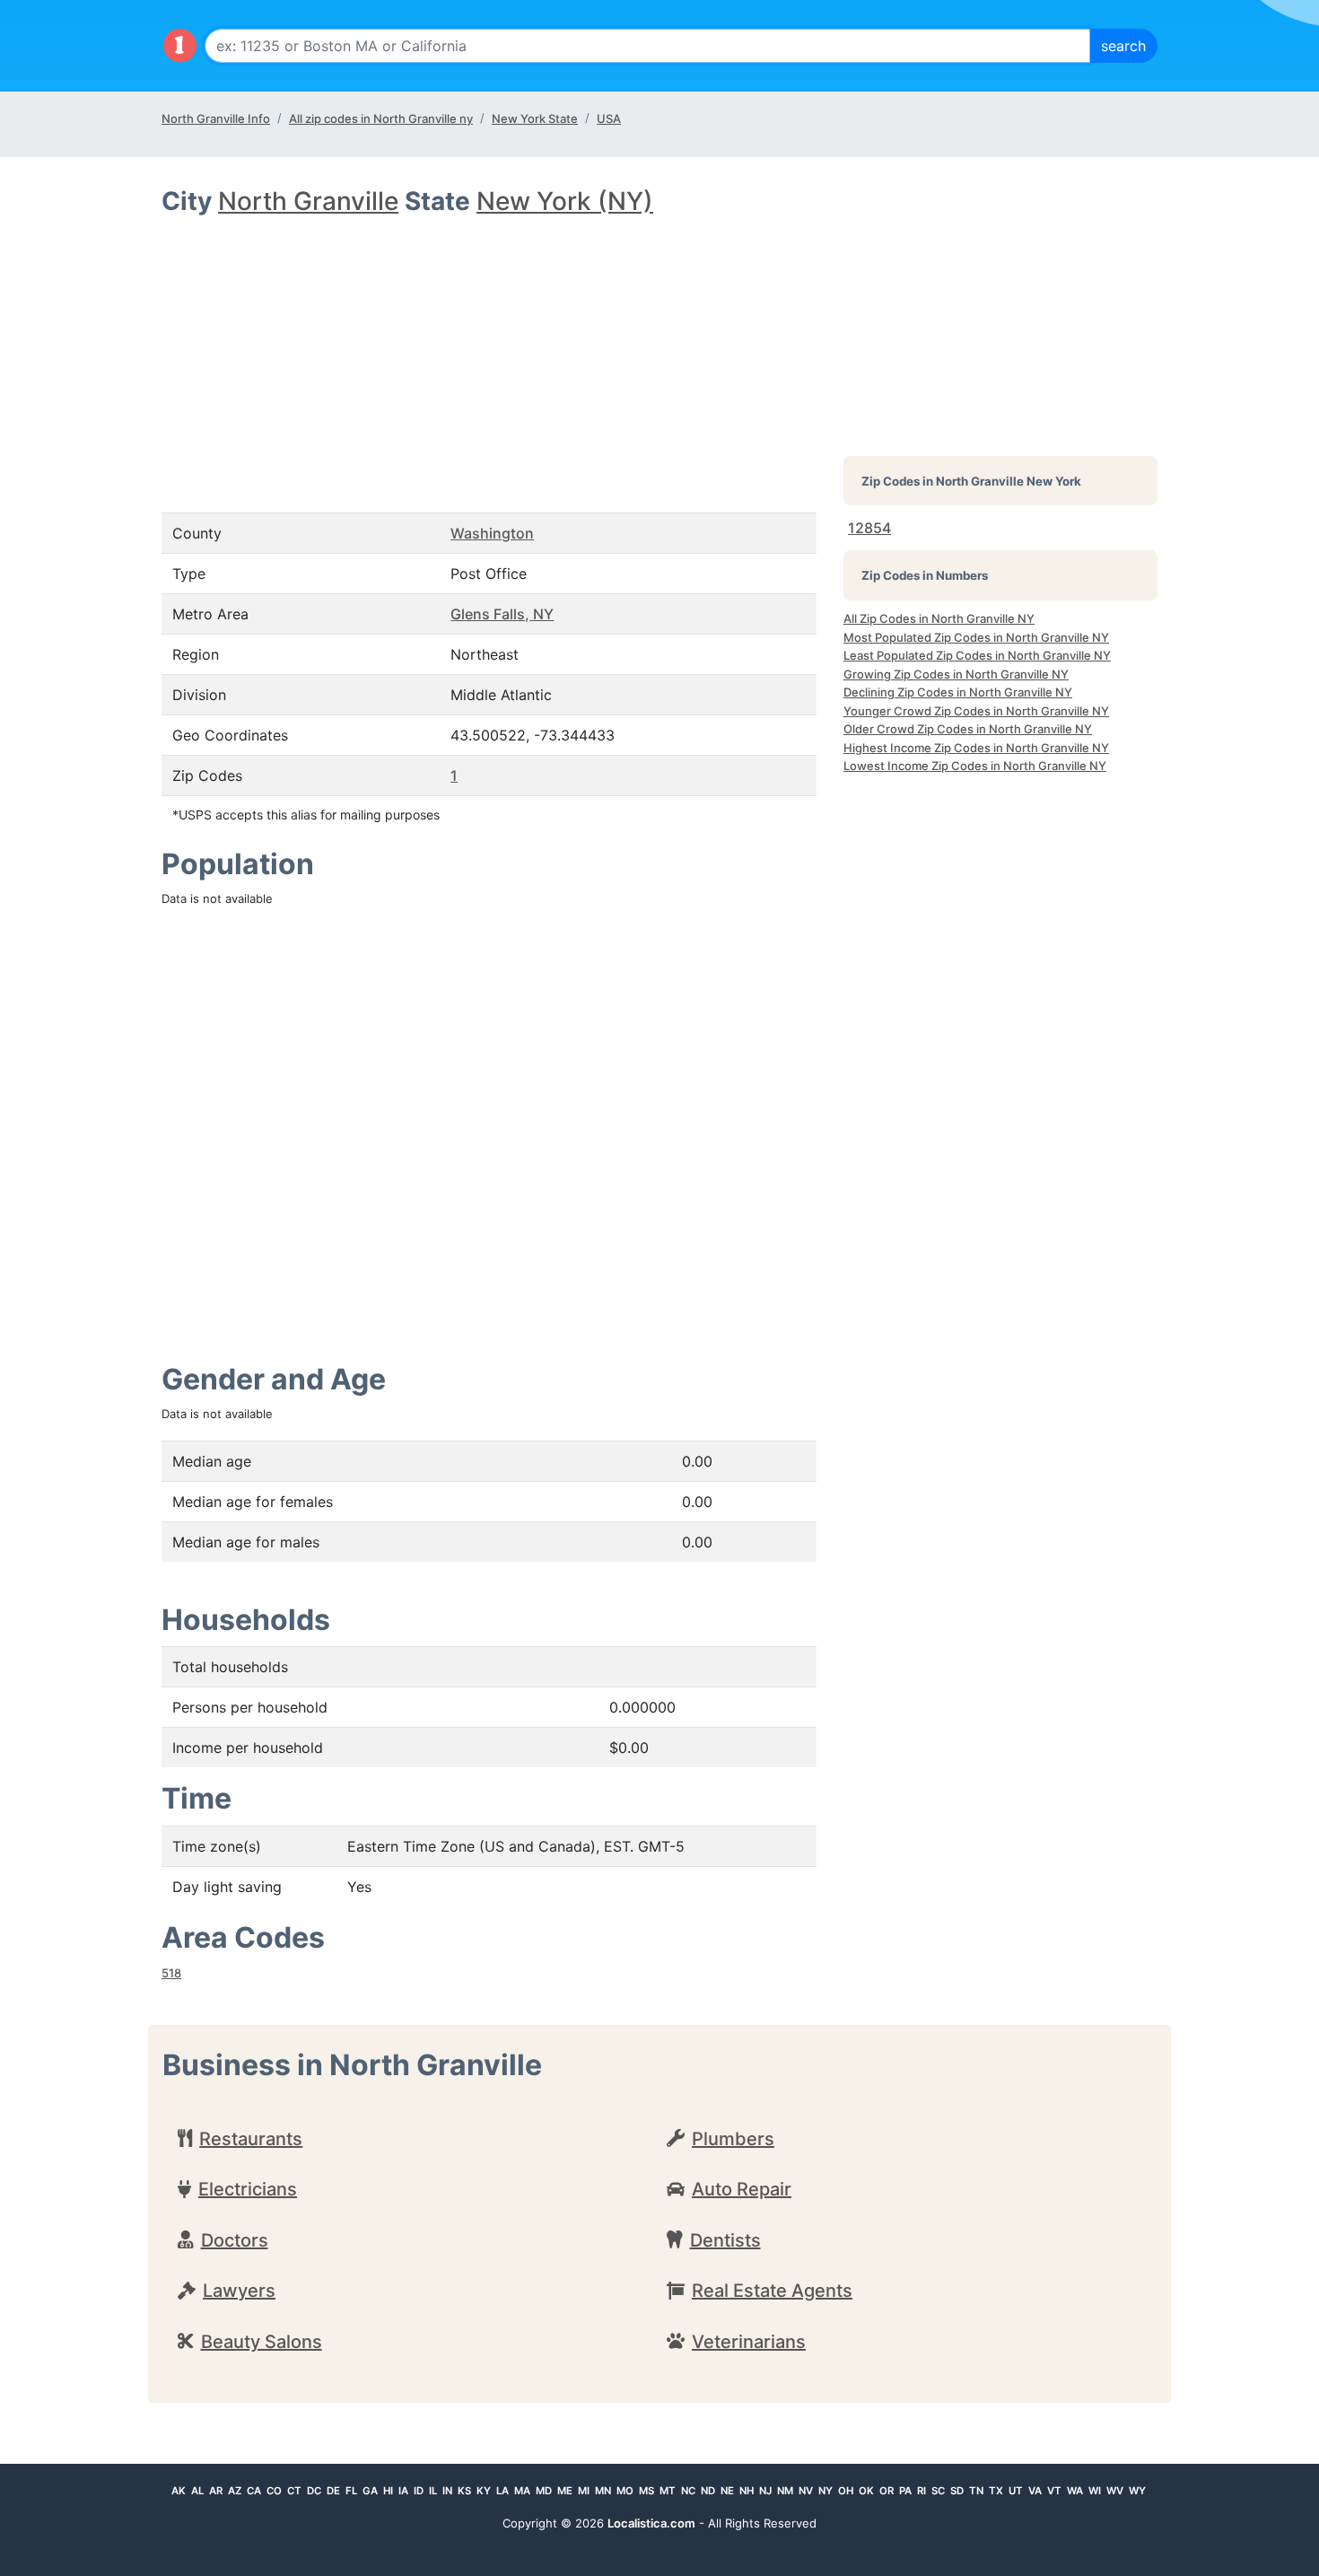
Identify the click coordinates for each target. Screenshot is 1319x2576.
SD (957, 2491)
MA (522, 2491)
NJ (765, 2491)
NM (785, 2491)
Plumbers (733, 2139)
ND (708, 2491)
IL (433, 2491)
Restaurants (251, 2139)
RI (922, 2491)
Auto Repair (742, 2189)
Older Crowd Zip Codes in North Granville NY (968, 729)
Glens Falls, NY (502, 614)
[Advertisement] (489, 352)
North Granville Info (216, 118)
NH (747, 2491)
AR (216, 2491)
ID (419, 2491)
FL (351, 2491)
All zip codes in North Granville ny (381, 118)
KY (484, 2491)
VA (1035, 2491)
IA (403, 2491)
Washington (492, 533)
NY (825, 2491)
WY (1137, 2491)
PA (905, 2491)
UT (1016, 2491)
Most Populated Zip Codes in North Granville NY (976, 637)
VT (1054, 2491)
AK (179, 2491)
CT (294, 2491)
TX (996, 2491)
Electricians (248, 2189)
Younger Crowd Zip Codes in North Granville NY (976, 711)
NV (806, 2491)
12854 (869, 528)
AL (197, 2491)
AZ (235, 2491)
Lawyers (239, 2291)
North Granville (308, 201)
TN (976, 2491)
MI (584, 2491)
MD (544, 2491)
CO (274, 2491)
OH (846, 2491)
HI (388, 2491)
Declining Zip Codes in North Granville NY (958, 692)
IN (447, 2491)
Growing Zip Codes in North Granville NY (956, 674)
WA (1075, 2491)
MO (625, 2491)
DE (333, 2491)
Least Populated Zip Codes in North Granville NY (977, 655)
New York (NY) (565, 201)
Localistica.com (651, 2523)
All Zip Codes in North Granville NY (939, 618)
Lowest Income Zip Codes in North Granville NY (975, 766)
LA (502, 2491)
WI (1095, 2491)
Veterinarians (749, 2342)
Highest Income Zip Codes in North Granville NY (976, 748)
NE (727, 2491)
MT (668, 2491)
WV (1115, 2491)
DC (314, 2491)
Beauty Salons (262, 2342)
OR (887, 2491)
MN (603, 2491)
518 (171, 1973)
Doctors (235, 2240)
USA (609, 118)
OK (866, 2491)
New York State (535, 118)
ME (565, 2491)
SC (938, 2491)
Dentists (725, 2240)
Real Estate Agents (772, 2291)
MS (646, 2491)
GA (370, 2491)
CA (254, 2491)
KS (464, 2491)
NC (688, 2491)
